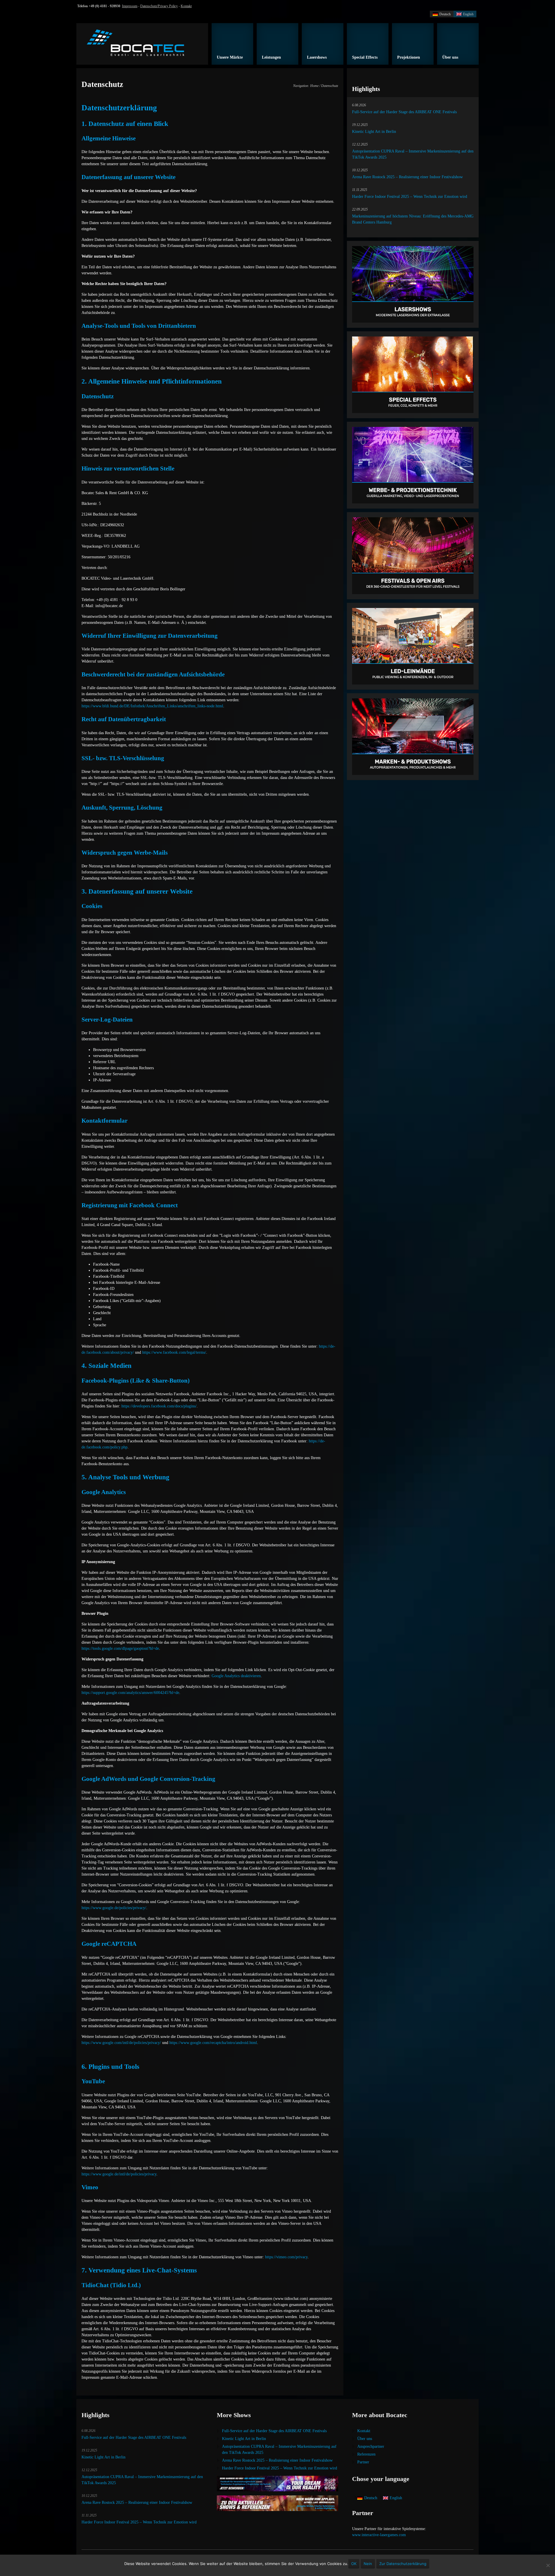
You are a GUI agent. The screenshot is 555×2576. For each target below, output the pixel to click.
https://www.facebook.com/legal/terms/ (174, 1352)
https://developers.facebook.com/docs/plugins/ (159, 1406)
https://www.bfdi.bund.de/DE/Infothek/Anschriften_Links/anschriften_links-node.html (152, 706)
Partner (363, 2462)
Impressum (130, 6)
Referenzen (366, 2454)
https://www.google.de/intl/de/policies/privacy (119, 2174)
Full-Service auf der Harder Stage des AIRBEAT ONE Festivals (404, 112)
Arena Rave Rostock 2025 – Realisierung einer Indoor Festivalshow (407, 177)
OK (354, 2564)
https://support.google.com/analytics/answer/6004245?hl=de (130, 1693)
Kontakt (186, 6)
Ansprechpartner (371, 2446)
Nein (368, 2564)
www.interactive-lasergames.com (379, 2535)
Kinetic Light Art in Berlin (374, 132)
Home (314, 86)
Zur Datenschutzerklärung (403, 2564)
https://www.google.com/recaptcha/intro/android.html (213, 2043)
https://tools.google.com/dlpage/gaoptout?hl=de (120, 1648)
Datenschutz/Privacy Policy (159, 6)
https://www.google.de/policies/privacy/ (114, 1908)
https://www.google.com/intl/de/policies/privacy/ (121, 2043)
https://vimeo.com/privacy (286, 2257)
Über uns (365, 2439)
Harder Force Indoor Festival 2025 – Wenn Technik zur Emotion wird (410, 197)
